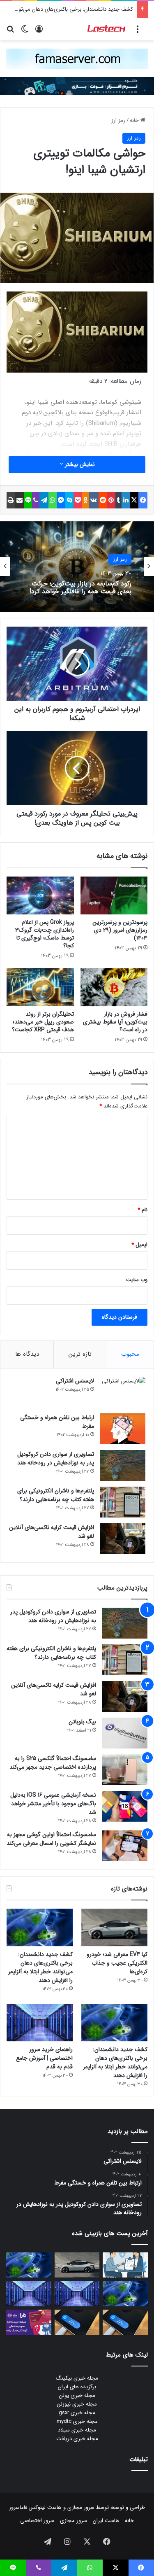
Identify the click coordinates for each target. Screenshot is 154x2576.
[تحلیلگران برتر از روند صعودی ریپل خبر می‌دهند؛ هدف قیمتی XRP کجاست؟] (40, 987)
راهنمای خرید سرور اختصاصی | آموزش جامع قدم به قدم (44, 2058)
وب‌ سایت (137, 1280)
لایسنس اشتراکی (75, 1381)
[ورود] (39, 32)
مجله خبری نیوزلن (77, 2404)
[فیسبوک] (143, 500)
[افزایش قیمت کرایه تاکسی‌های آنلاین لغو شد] (123, 1539)
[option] (77, 566)
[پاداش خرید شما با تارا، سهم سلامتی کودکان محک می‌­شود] (29, 2322)
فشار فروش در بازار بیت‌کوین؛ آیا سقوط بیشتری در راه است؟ (115, 1022)
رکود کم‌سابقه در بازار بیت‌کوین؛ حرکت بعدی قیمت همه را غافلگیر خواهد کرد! (80, 587)
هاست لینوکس (44, 2507)
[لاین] (28, 500)
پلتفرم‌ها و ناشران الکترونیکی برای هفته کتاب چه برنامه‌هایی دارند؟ (56, 1495)
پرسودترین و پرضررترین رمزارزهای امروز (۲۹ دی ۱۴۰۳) (120, 930)
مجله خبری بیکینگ (77, 2378)
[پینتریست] (111, 500)
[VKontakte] (94, 500)
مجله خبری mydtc (77, 2421)
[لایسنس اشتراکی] (123, 1392)
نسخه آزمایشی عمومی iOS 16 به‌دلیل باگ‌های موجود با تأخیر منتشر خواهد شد (53, 1804)
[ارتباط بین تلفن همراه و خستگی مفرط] (123, 1429)
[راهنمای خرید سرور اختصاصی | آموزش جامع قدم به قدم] (40, 2022)
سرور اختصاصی (37, 2521)
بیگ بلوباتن (82, 1722)
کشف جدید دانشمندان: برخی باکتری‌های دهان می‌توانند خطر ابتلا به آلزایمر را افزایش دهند (40, 1967)
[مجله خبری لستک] (107, 29)
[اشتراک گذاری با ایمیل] (20, 500)
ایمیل (139, 1245)
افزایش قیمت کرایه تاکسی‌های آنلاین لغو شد (52, 1532)
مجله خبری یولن (77, 2395)
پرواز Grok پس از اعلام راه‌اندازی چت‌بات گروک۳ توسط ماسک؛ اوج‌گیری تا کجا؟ (45, 934)
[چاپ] (11, 500)
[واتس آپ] (53, 500)
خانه (135, 120)
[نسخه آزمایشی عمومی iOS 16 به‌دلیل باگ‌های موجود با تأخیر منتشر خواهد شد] (125, 1806)
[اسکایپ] (69, 500)
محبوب (130, 1354)
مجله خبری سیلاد (77, 2430)
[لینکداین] (126, 500)
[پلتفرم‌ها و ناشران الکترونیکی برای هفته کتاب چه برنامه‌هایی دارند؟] (123, 1502)
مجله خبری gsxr (77, 2413)
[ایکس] (134, 500)
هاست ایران (106, 2521)
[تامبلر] (119, 500)
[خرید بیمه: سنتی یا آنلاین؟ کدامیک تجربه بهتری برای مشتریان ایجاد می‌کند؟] (125, 2265)
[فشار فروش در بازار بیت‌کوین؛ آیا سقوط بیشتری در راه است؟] (114, 987)
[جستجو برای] (10, 32)
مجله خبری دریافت (77, 2439)
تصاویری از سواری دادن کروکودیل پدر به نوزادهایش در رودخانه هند (56, 1458)
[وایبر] (36, 500)
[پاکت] (78, 500)
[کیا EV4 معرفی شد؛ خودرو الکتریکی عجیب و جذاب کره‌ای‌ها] (114, 1927)
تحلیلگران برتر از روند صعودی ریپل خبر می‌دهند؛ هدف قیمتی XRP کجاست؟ (43, 1022)
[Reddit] (103, 500)
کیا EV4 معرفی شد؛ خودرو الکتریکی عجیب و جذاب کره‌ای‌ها (117, 1963)
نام (143, 1210)
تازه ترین (80, 1354)
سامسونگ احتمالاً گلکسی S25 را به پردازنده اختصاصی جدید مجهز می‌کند (53, 1763)
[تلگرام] (44, 500)
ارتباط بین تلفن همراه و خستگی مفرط (57, 1422)
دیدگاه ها (27, 1354)
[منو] (138, 32)
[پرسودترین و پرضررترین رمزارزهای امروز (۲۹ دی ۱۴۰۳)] (114, 895)
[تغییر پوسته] (25, 32)
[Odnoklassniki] (85, 500)
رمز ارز (118, 120)
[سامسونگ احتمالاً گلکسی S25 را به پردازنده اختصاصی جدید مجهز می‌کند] (125, 1770)
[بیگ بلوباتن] (125, 1733)
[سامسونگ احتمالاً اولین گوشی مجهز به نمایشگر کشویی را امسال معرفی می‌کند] (125, 1846)
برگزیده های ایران (77, 2387)
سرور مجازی (81, 2507)
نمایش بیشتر (79, 464)
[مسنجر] (61, 500)
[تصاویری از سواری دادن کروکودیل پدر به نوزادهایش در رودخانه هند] (123, 1465)
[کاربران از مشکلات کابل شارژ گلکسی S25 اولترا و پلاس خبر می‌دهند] (125, 2322)
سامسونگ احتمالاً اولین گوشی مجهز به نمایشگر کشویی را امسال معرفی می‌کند (51, 1839)
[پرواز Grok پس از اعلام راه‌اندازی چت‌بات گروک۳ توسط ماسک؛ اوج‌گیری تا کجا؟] (40, 895)
